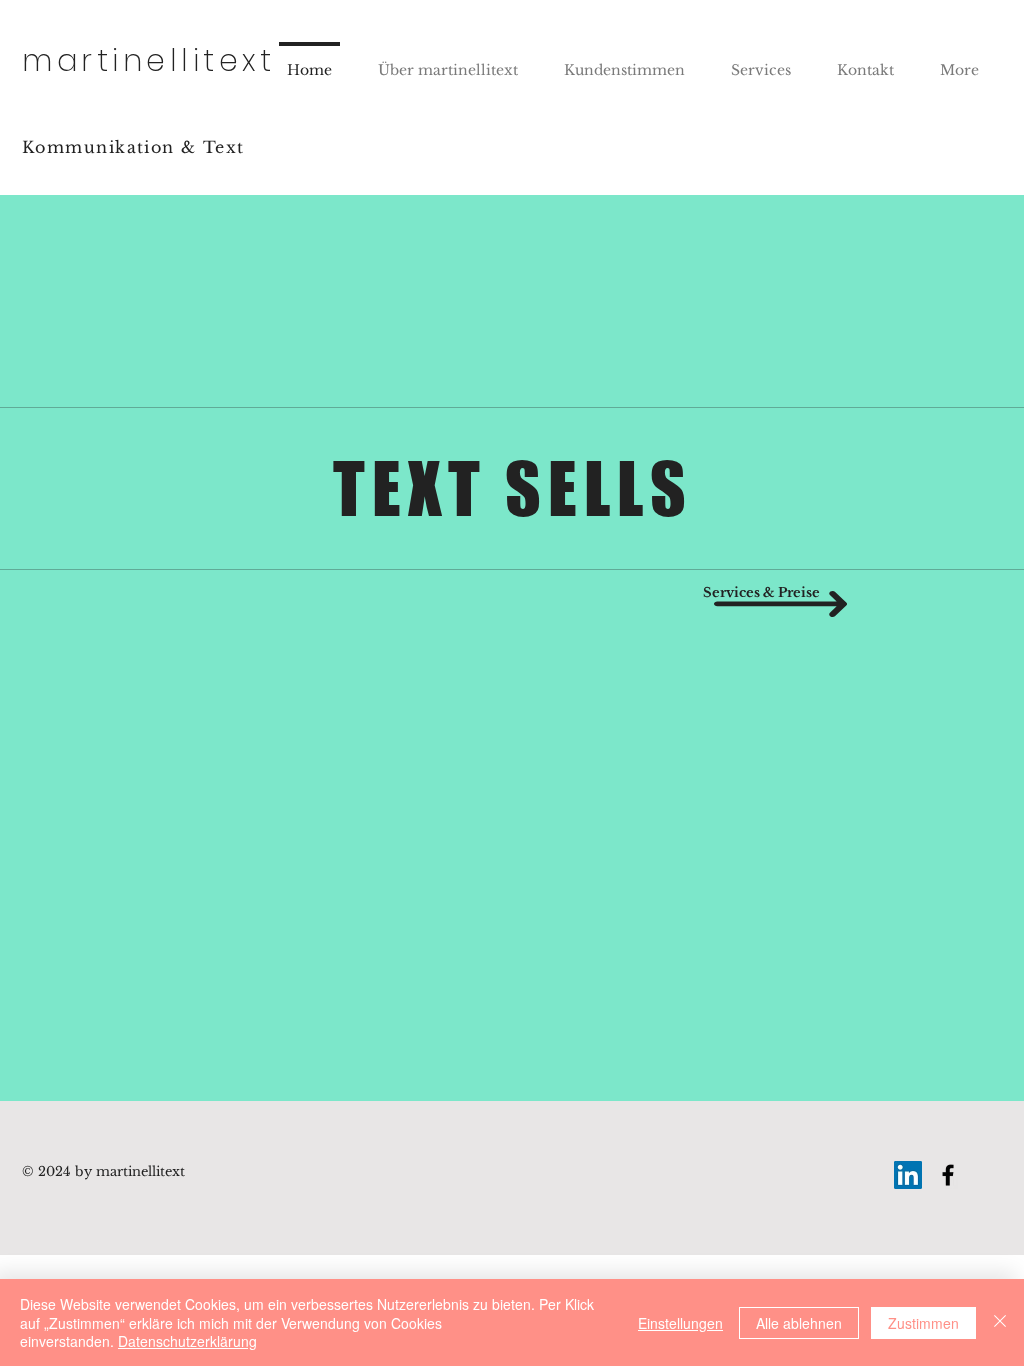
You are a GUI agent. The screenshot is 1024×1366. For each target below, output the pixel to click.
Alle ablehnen (799, 1323)
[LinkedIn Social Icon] (908, 1175)
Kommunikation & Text (133, 147)
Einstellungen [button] (680, 1323)
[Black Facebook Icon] (948, 1175)
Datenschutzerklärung (187, 1341)
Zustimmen (923, 1323)
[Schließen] (1000, 1322)
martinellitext (148, 60)
